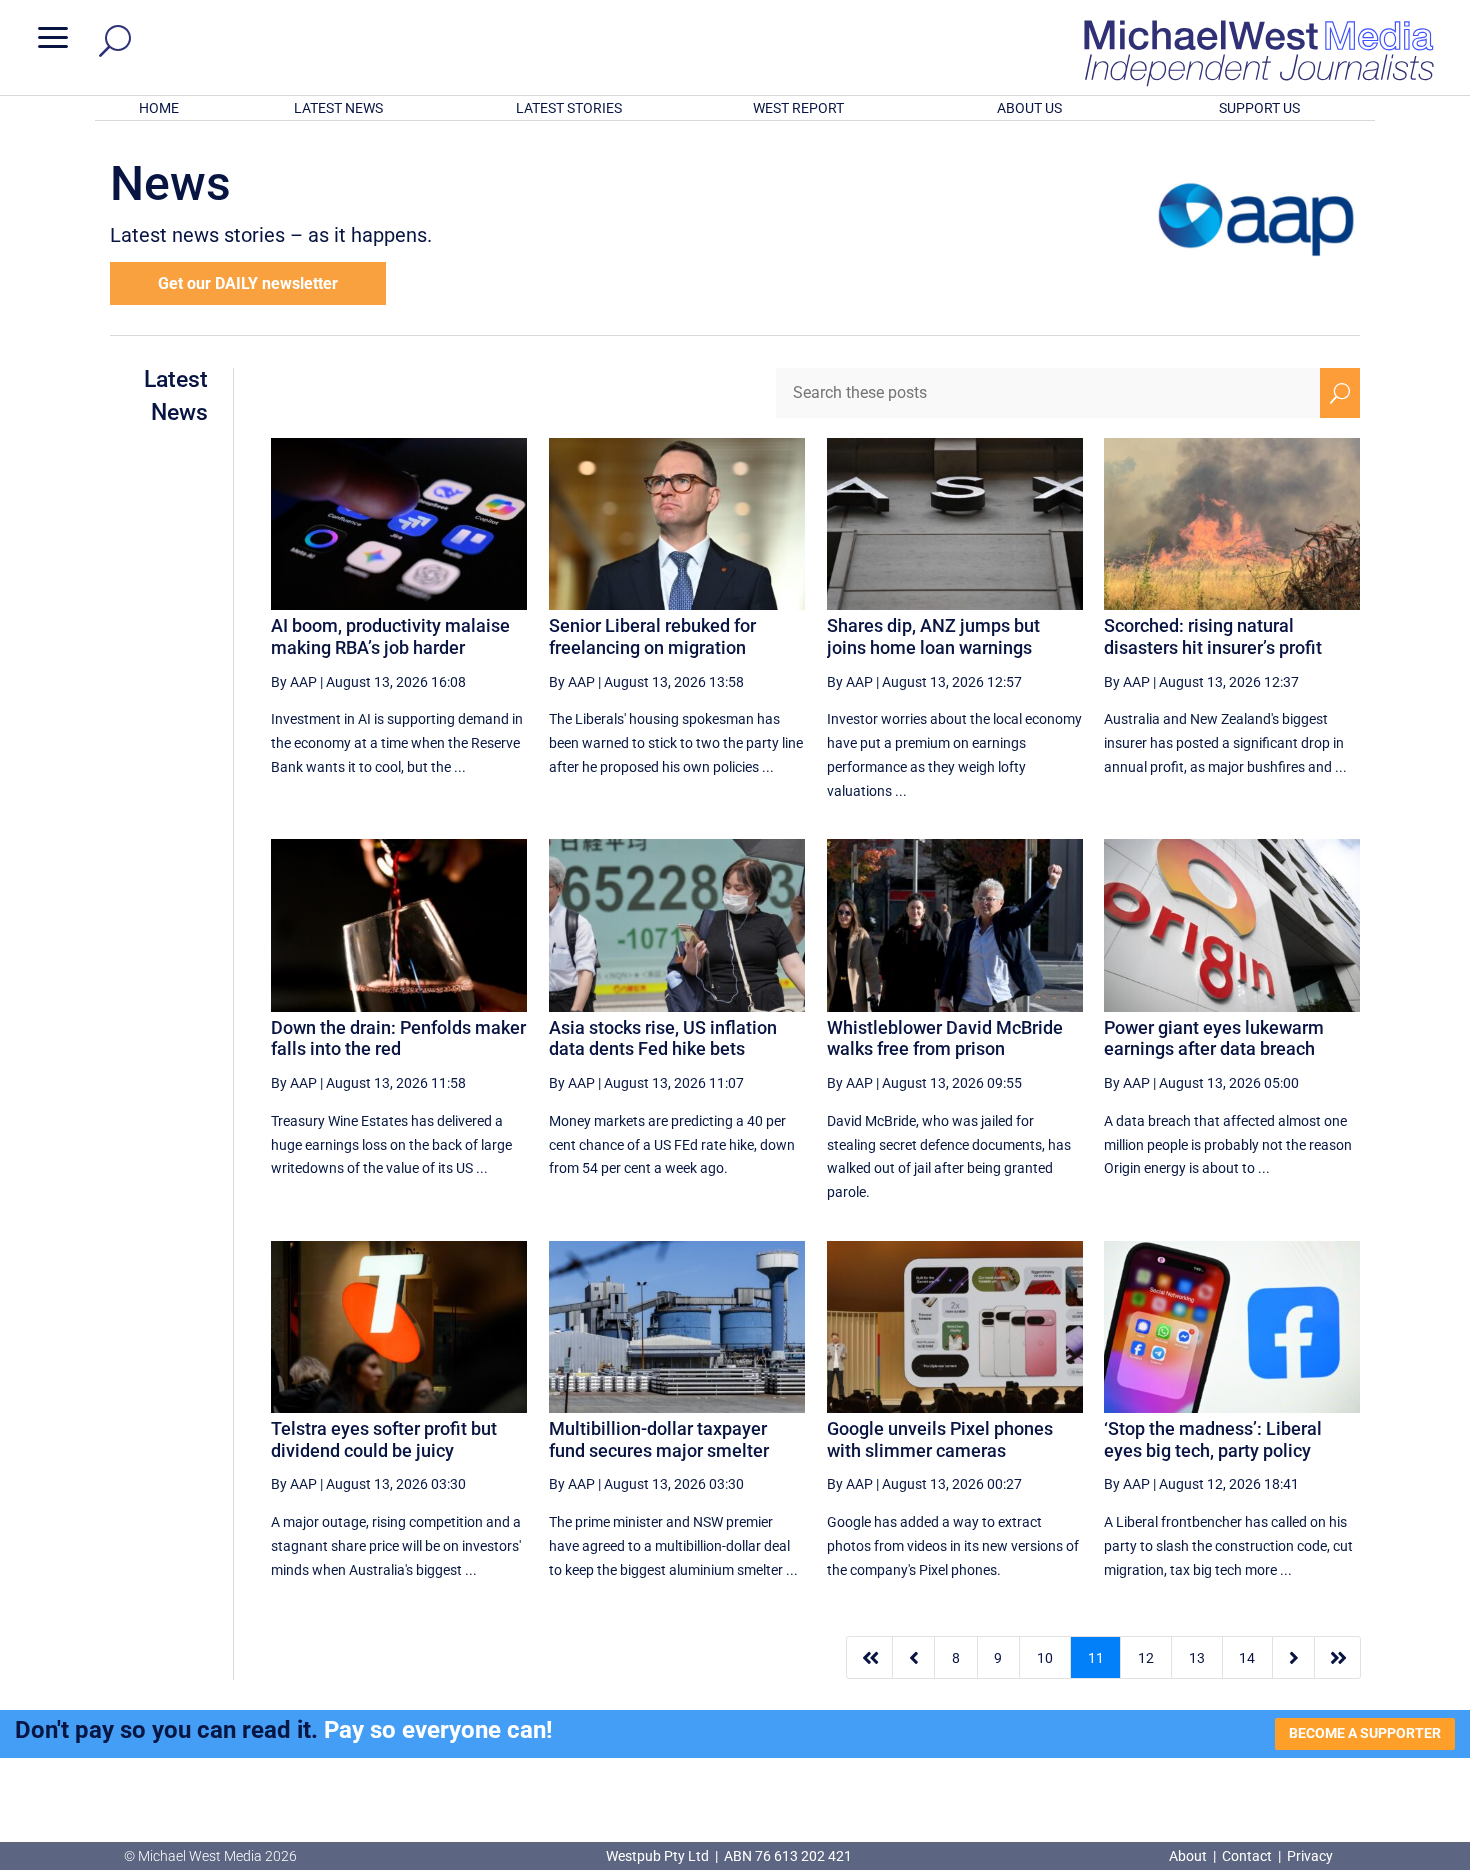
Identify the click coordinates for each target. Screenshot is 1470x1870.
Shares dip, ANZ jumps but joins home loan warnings (933, 636)
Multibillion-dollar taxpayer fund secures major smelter (659, 1439)
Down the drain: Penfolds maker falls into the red (398, 1038)
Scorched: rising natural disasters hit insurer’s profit (1213, 636)
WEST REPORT (798, 108)
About (1189, 1856)
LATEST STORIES (569, 108)
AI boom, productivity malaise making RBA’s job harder (390, 636)
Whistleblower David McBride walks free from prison (945, 1038)
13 (1197, 1658)
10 (1045, 1658)
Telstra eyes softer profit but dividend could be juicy (384, 1439)
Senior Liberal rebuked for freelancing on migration (652, 636)
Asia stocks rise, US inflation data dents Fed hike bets (663, 1038)
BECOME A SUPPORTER (1365, 1733)
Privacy (1310, 1856)
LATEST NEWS (338, 108)
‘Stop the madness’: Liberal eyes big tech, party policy (1213, 1439)
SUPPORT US (1259, 108)
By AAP (294, 682)
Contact (1247, 1856)
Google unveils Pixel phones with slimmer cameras (940, 1439)
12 (1146, 1658)
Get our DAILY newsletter (248, 283)
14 (1247, 1658)
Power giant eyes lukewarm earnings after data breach (1214, 1038)
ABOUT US (1029, 108)
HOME (159, 108)
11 (1096, 1658)
